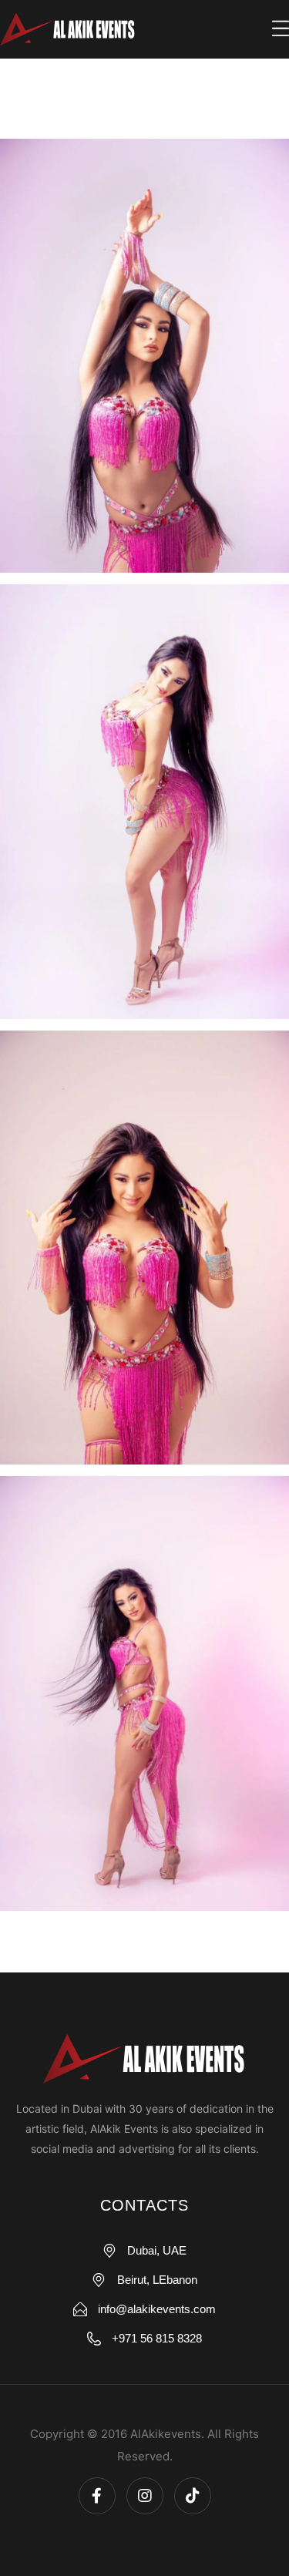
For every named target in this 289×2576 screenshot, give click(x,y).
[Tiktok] (193, 2496)
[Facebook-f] (97, 2496)
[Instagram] (145, 2496)
